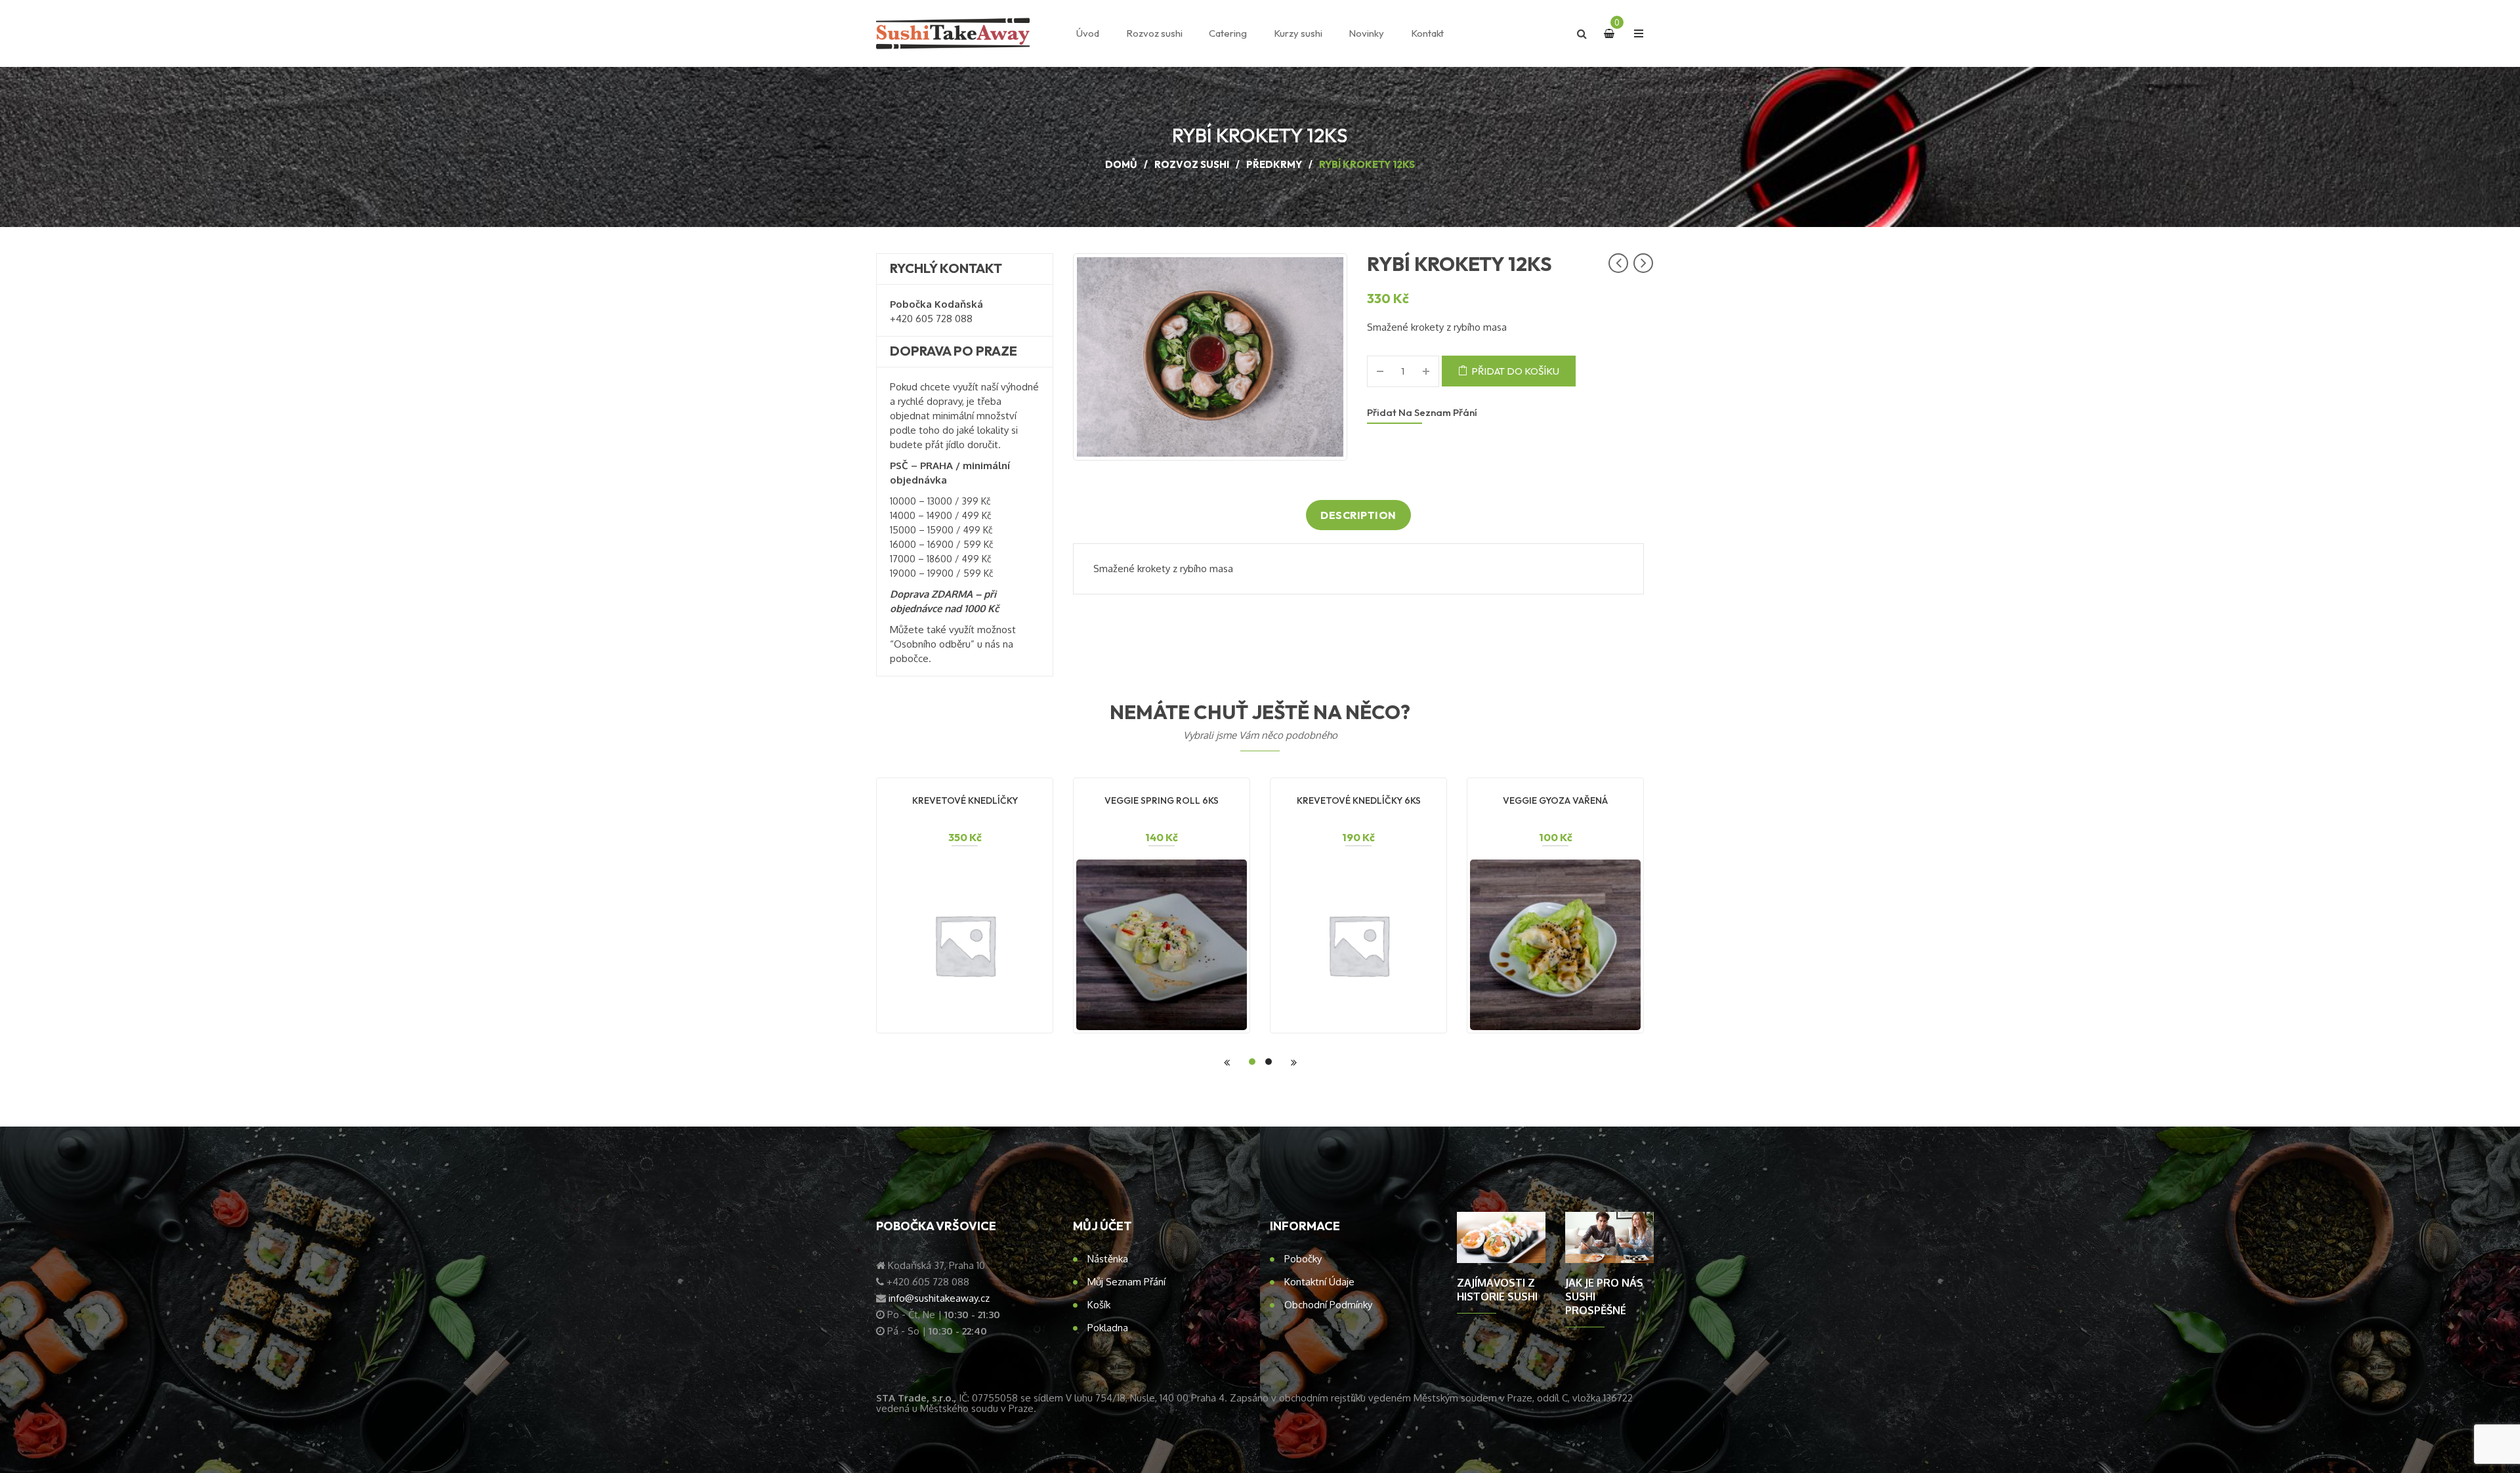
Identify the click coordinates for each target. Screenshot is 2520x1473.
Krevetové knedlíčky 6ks (1359, 800)
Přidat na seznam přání (1422, 412)
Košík (1099, 1305)
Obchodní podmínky (1328, 1305)
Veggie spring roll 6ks (1162, 800)
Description (1358, 515)
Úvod (1088, 33)
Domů (1121, 164)
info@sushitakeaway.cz (939, 1298)
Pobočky (1303, 1259)
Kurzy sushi (1298, 33)
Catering (1228, 33)
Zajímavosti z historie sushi (1497, 1290)
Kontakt (1427, 33)
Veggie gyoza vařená (1555, 800)
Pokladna (1108, 1328)
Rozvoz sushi (1154, 33)
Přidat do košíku (1515, 371)
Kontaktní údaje (1319, 1282)
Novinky (1366, 33)
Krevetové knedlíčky (965, 800)
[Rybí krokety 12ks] (1210, 357)
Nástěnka (1108, 1259)
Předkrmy (1274, 164)
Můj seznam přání (1126, 1282)
